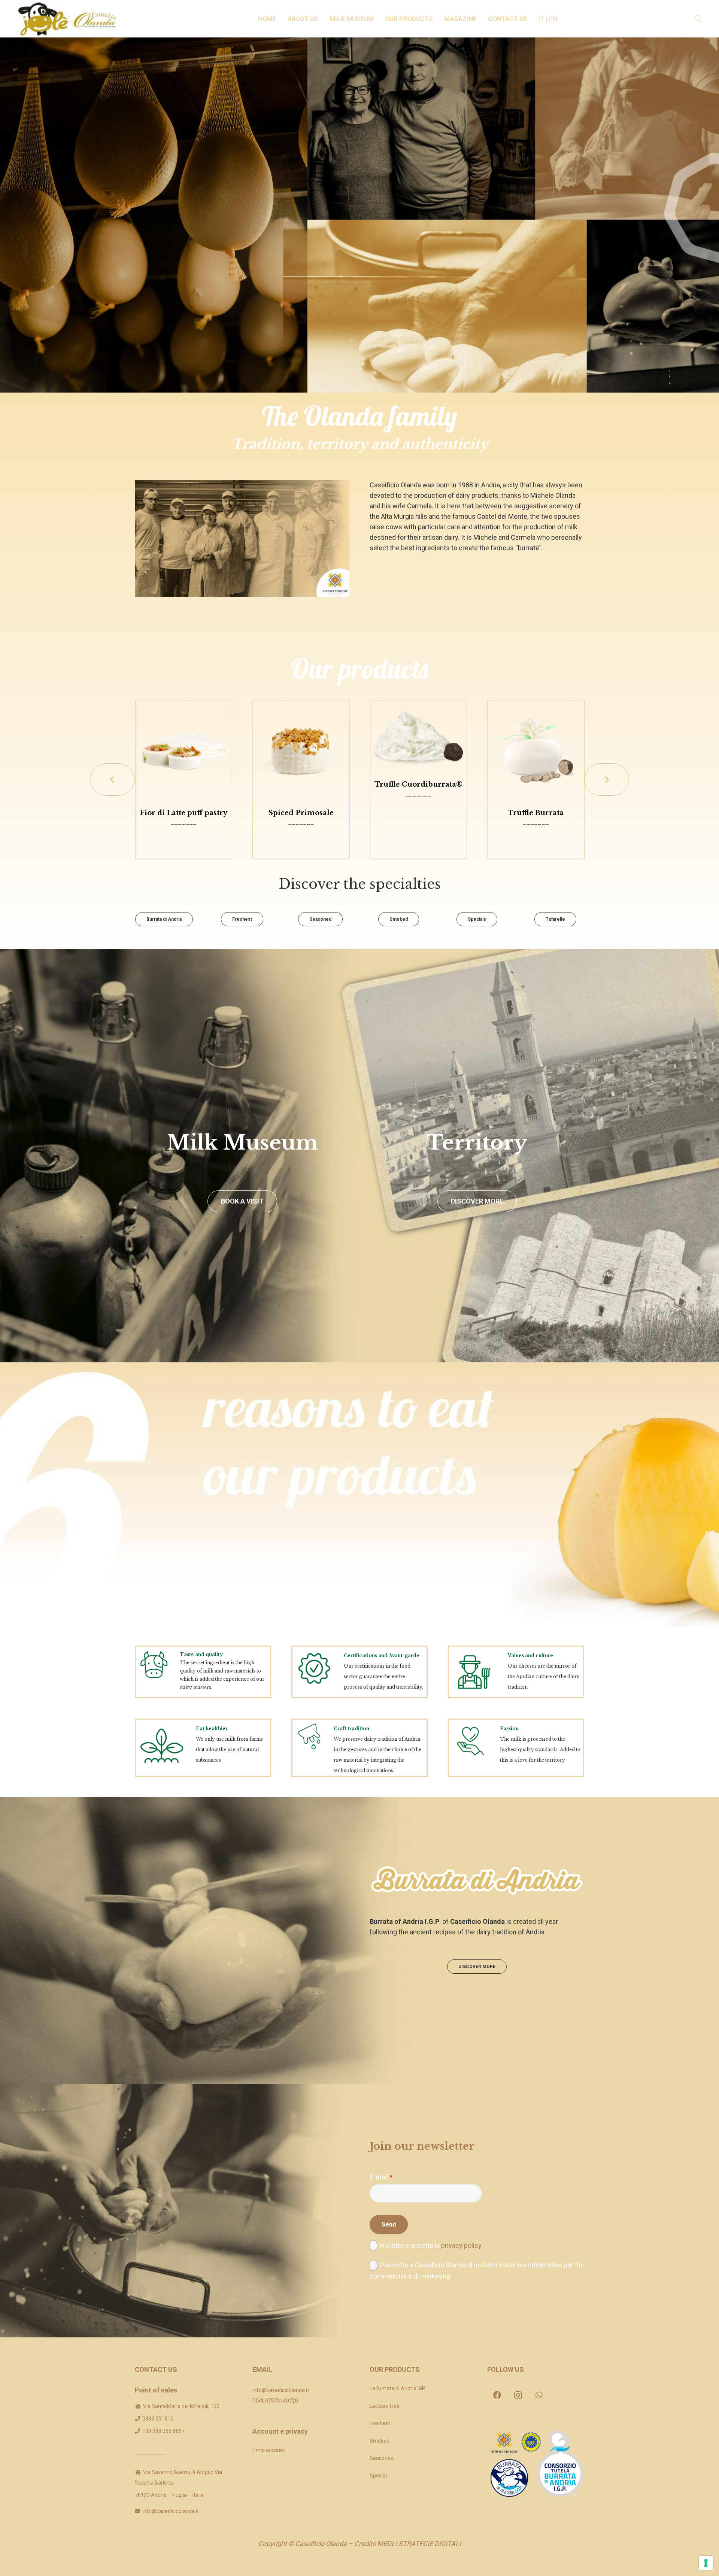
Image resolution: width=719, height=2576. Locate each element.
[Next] (607, 780)
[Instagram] (518, 2395)
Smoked (380, 2441)
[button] (322, 19)
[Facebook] (497, 2395)
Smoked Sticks (418, 813)
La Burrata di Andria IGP (398, 2388)
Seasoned (382, 2458)
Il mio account (269, 2450)
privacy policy (461, 2245)
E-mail (381, 2177)
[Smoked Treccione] (536, 749)
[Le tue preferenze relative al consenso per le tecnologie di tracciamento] (706, 2563)
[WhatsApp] (539, 2395)
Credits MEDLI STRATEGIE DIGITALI (408, 2544)
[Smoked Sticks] (418, 749)
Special (378, 2476)
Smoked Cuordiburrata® (301, 784)
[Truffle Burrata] (183, 749)
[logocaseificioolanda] (70, 19)
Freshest (380, 2423)
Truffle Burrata (183, 813)
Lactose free (385, 2406)
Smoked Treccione (536, 813)
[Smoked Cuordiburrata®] (301, 734)
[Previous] (112, 780)
